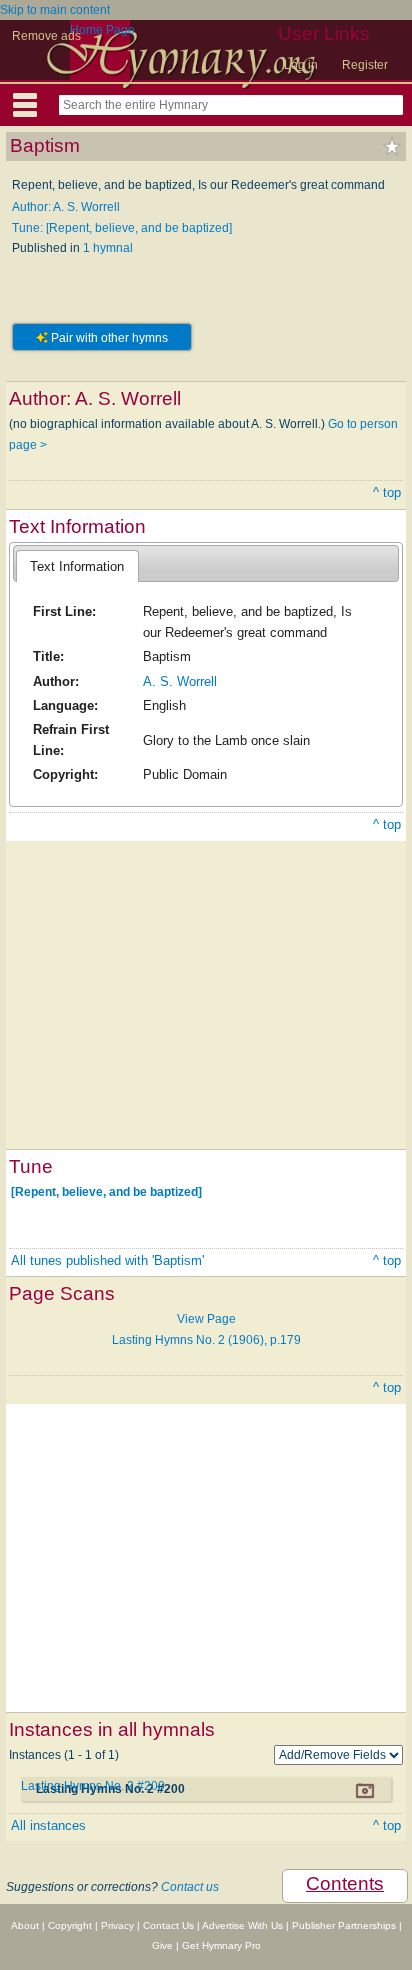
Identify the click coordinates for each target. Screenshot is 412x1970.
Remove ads (46, 36)
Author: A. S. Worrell (66, 207)
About (25, 1925)
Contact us (190, 1887)
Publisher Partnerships (344, 1925)
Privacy (117, 1925)
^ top (387, 492)
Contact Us (168, 1925)
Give (162, 1945)
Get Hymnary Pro (221, 1945)
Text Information (77, 566)
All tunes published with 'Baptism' (107, 1260)
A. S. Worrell (180, 681)
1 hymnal (108, 248)
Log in (301, 65)
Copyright (70, 1925)
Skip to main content (55, 10)
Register (365, 65)
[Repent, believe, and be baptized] (106, 1192)
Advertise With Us (242, 1925)
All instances (48, 1825)
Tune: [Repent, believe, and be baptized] (122, 228)
